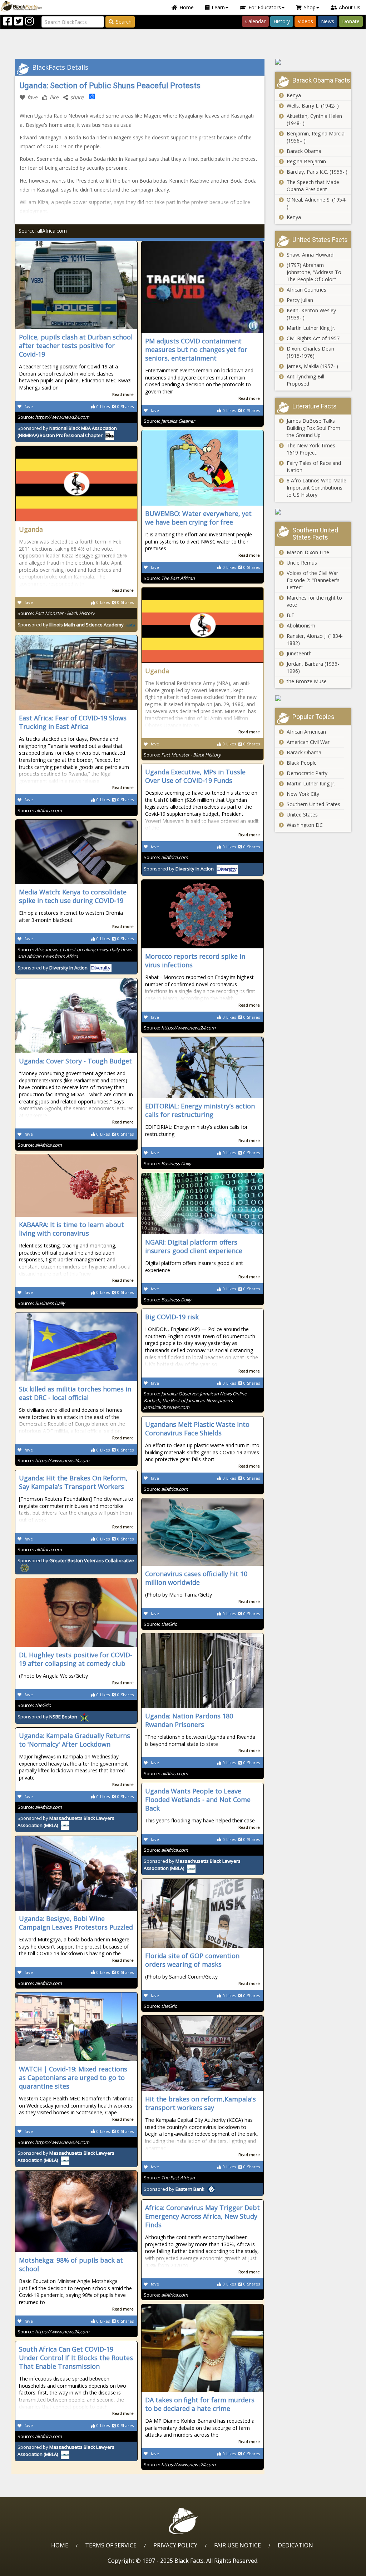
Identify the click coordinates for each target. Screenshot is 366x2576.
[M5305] (313, 512)
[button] (36, 2568)
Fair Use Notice (238, 2545)
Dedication (295, 2545)
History (282, 21)
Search (124, 22)
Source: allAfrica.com (43, 231)
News (328, 21)
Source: (53, 417)
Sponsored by (71, 625)
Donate (351, 21)
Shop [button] (310, 7)
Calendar (255, 21)
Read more (123, 394)
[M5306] (313, 698)
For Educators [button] (265, 7)
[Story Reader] (313, 62)
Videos (305, 21)
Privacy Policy (175, 2545)
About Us (350, 7)
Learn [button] (218, 7)
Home (187, 7)
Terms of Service (111, 2545)
